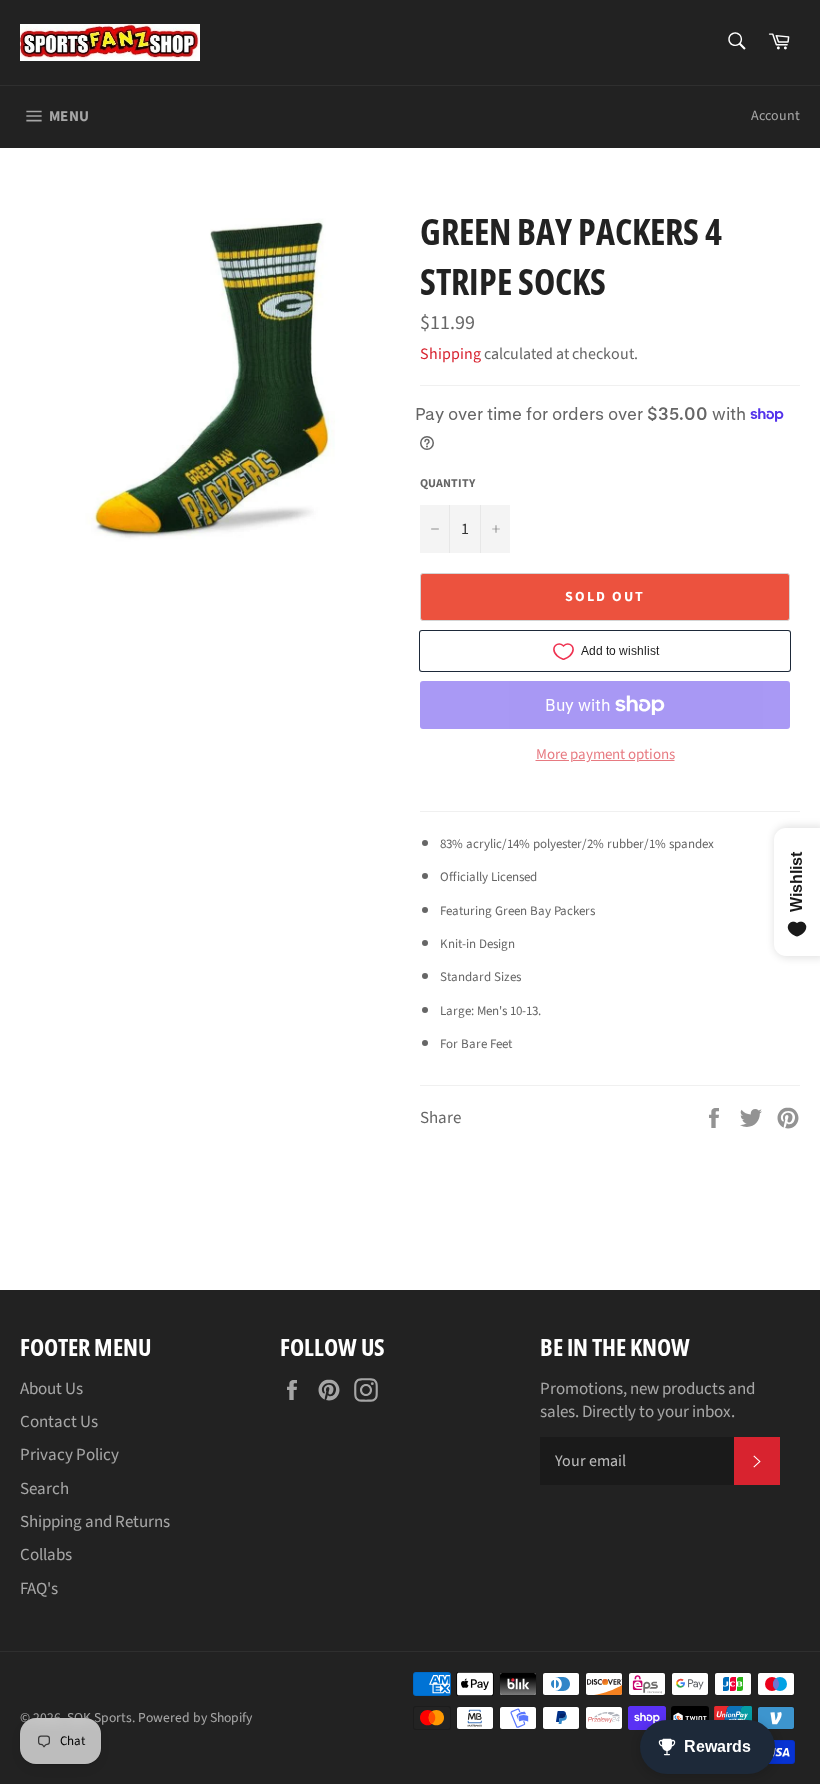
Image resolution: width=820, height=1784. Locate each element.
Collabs (46, 1555)
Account (775, 116)
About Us (51, 1389)
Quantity (447, 484)
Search (44, 1489)
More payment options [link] (605, 755)
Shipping (450, 354)
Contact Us (59, 1422)
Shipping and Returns (95, 1522)
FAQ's (39, 1589)
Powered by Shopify (195, 1717)
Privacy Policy (69, 1455)
